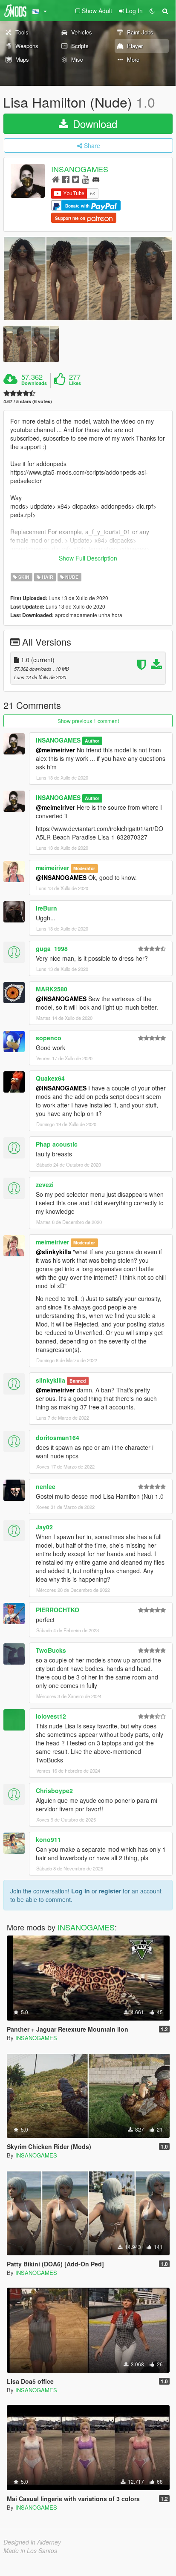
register (110, 1891)
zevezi (45, 1184)
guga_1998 (52, 948)
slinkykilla (50, 1380)
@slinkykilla (53, 1252)
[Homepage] (56, 179)
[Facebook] (66, 179)
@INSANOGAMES (61, 877)
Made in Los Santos (30, 2550)
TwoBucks (51, 1650)
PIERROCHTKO (58, 1610)
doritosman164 (58, 1437)
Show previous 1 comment (88, 721)
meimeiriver (52, 868)
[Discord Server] (96, 179)
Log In (81, 1891)
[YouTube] (85, 179)
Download (94, 124)
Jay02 (44, 1527)
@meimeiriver (55, 750)
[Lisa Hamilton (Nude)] (88, 279)
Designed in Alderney (32, 2542)
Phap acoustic (57, 1144)
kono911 (48, 1839)
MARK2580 (52, 989)
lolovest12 (51, 1716)
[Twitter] (76, 179)
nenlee (46, 1486)
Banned (78, 1381)
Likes (75, 383)
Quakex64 (50, 1078)
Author (92, 741)
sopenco (49, 1038)
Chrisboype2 (54, 1790)
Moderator (84, 868)
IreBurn (46, 908)
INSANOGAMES (80, 169)
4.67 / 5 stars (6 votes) (28, 401)
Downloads (34, 383)
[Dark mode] (152, 11)
